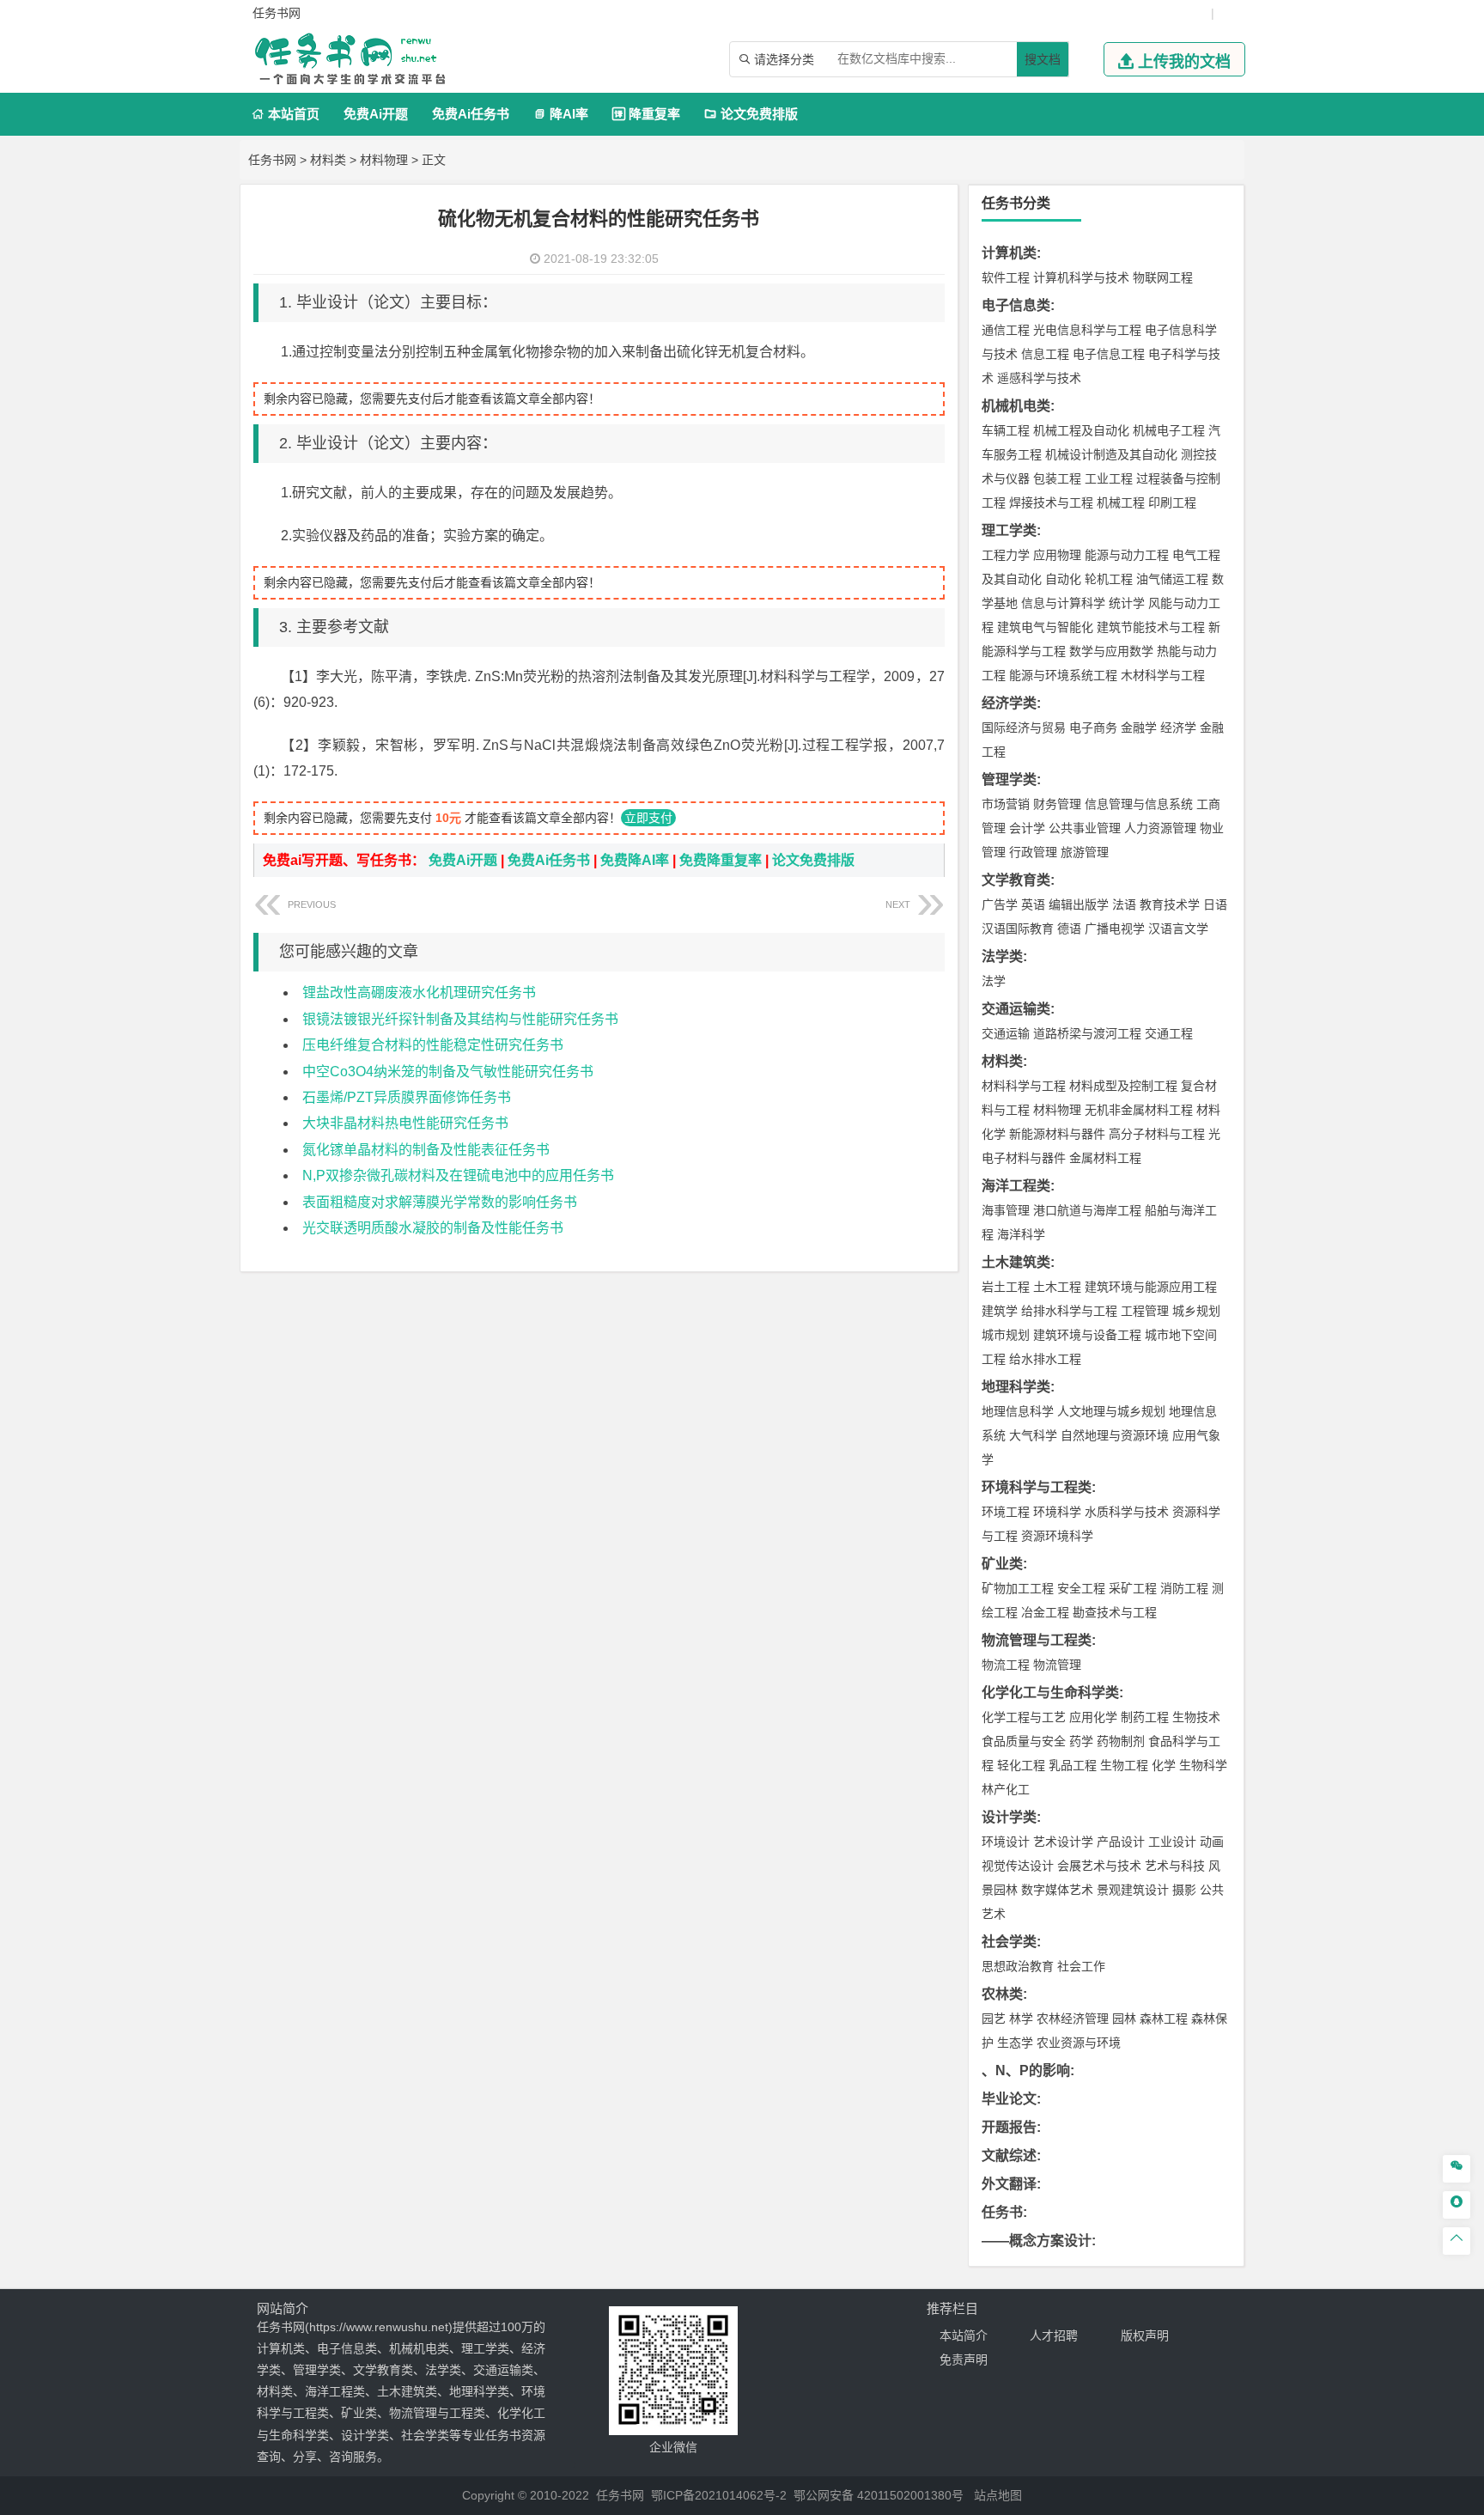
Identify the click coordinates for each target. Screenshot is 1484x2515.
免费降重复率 (721, 860)
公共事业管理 (1085, 828)
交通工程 (1169, 1033)
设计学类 (1009, 1817)
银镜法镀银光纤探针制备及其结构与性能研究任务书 (460, 1019)
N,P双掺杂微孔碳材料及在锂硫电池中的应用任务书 (458, 1175)
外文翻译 (1009, 2184)
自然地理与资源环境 (1115, 1435)
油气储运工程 (1172, 579)
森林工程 (1164, 2019)
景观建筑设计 (1133, 1890)
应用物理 (1057, 555)
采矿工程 (1133, 1588)
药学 (1081, 1741)
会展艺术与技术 (1099, 1866)
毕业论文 (1009, 2099)
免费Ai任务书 (471, 114)
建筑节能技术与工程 (1151, 627)
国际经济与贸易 (1024, 728)
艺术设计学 (1063, 1842)
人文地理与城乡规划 (1111, 1411)
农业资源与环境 (1079, 2043)
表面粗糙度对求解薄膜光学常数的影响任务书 (440, 1202)
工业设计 (1172, 1842)
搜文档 (1043, 59)
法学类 (1002, 956)
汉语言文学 (1178, 929)
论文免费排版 (751, 114)
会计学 (1027, 828)
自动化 (1063, 579)
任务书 (1002, 2212)
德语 (1069, 929)
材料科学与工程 (1024, 1086)
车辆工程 (1006, 430)
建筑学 (1000, 1311)
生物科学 (1203, 1765)
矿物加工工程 (1018, 1588)
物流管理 (1057, 1665)
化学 (1164, 1765)
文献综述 (1009, 2156)
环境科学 (1057, 1512)
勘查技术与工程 (1115, 1612)
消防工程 (1184, 1588)
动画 (1212, 1842)
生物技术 (1196, 1717)
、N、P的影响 (1026, 2070)
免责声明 (964, 2360)
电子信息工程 (1109, 354)
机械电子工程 (1169, 430)
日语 (1215, 904)
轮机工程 (1109, 579)
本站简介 (964, 2335)
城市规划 (1006, 1335)
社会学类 (1009, 1942)
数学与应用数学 (1111, 651)
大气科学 (1033, 1435)
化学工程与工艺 (1024, 1717)
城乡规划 (1196, 1311)
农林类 (1002, 1994)
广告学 (1000, 904)
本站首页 (286, 114)
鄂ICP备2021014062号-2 (719, 2495)
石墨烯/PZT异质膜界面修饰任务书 (407, 1097)
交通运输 (1006, 1033)
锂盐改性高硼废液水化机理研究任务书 (419, 993)
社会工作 (1081, 1966)
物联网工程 (1163, 277)
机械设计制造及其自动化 (1111, 454)
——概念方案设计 (1037, 2241)
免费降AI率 (635, 860)
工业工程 (1109, 478)
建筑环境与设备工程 (1087, 1335)
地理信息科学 (1018, 1411)
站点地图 (998, 2495)
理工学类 (1009, 530)
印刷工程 (1172, 502)
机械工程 (1121, 502)
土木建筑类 (1016, 1262)
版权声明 (1145, 2335)
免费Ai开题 (376, 114)
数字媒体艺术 (1057, 1890)
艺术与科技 (1175, 1866)
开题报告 (1009, 2127)
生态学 (1015, 2043)
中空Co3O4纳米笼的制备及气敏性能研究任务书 (448, 1072)
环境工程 (1006, 1512)
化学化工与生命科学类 (1050, 1693)
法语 (1124, 904)
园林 (1124, 2019)
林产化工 (1006, 1789)
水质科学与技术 (1127, 1512)
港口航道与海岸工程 (1087, 1210)
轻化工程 (1021, 1765)
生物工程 (1124, 1765)
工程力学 (1006, 555)
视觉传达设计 (1018, 1866)
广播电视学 (1115, 929)
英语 (1033, 904)
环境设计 (1006, 1842)
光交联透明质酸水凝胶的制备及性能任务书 (433, 1228)
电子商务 (1093, 728)
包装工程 (1057, 478)
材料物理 (384, 160)
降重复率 (646, 114)
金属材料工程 (1105, 1158)
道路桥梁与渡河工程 (1087, 1033)
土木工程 (1057, 1287)
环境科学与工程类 (1037, 1487)
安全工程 (1081, 1588)
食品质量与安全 (1024, 1741)
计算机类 (1009, 253)
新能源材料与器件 (1057, 1134)
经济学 (1178, 728)
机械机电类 (1016, 406)
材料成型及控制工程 (1123, 1086)
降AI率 (561, 114)
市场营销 (1006, 804)
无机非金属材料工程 (1139, 1110)
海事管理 (1006, 1210)
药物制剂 (1121, 1741)
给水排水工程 (1045, 1359)
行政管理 (1033, 852)
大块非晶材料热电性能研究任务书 (405, 1123)
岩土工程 (1006, 1287)
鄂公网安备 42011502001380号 (879, 2495)
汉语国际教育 (1018, 929)
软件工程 (1006, 277)
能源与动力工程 (1127, 555)
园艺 (994, 2019)
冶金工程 (1045, 1612)
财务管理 (1057, 804)
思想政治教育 (1018, 1966)
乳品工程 (1073, 1765)
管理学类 (1009, 779)
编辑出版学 (1079, 904)
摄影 (1184, 1890)
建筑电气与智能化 (1045, 627)
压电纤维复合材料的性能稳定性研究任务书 (433, 1045)
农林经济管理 (1073, 2019)
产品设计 (1121, 1842)
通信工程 (1006, 330)
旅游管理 (1085, 852)
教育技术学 (1170, 904)
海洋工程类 (1016, 1186)
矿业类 (1002, 1564)
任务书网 (272, 160)
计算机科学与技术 (1081, 277)
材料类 (328, 160)
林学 (1021, 2019)
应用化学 (1093, 1717)
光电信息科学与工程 (1087, 330)
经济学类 (1009, 703)
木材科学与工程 (1163, 675)
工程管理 (1145, 1311)
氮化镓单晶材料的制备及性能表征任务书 (426, 1150)
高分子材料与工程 (1157, 1134)
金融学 (1139, 728)
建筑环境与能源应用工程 (1151, 1287)
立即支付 (648, 818)
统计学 (1127, 603)
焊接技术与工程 (1051, 502)
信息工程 (1045, 354)
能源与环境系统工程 (1063, 675)
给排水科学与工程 (1069, 1311)
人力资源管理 (1160, 828)
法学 (994, 981)
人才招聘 (1054, 2335)
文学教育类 (1016, 880)
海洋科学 (1021, 1234)
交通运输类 (1016, 1009)
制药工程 (1145, 1717)
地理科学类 (1016, 1387)
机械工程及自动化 (1081, 430)
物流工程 (1006, 1665)
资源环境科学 (1057, 1536)
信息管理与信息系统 (1139, 804)
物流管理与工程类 (1037, 1640)
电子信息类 (1016, 305)
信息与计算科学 (1063, 603)
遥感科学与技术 (1039, 378)
